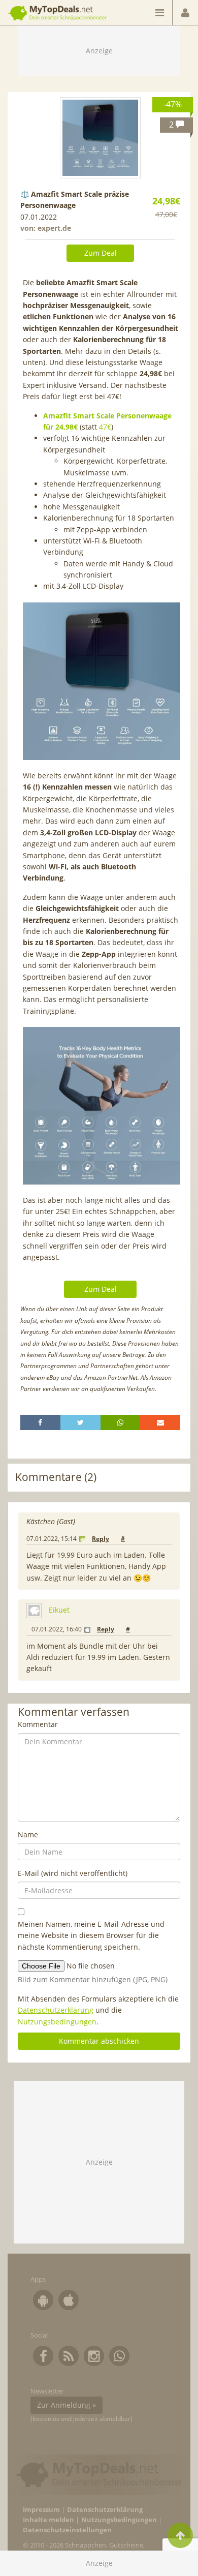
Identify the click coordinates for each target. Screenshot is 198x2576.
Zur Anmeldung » (67, 2405)
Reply (101, 1539)
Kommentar (38, 1724)
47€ (105, 427)
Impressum (41, 2510)
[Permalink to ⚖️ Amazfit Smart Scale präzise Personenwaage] (101, 138)
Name (28, 1835)
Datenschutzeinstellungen (67, 2530)
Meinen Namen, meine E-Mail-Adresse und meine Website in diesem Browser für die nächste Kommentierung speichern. (91, 1935)
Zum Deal (101, 253)
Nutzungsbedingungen (57, 2022)
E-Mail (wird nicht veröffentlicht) (73, 1873)
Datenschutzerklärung (56, 2010)
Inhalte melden (48, 2520)
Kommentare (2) (56, 1477)
